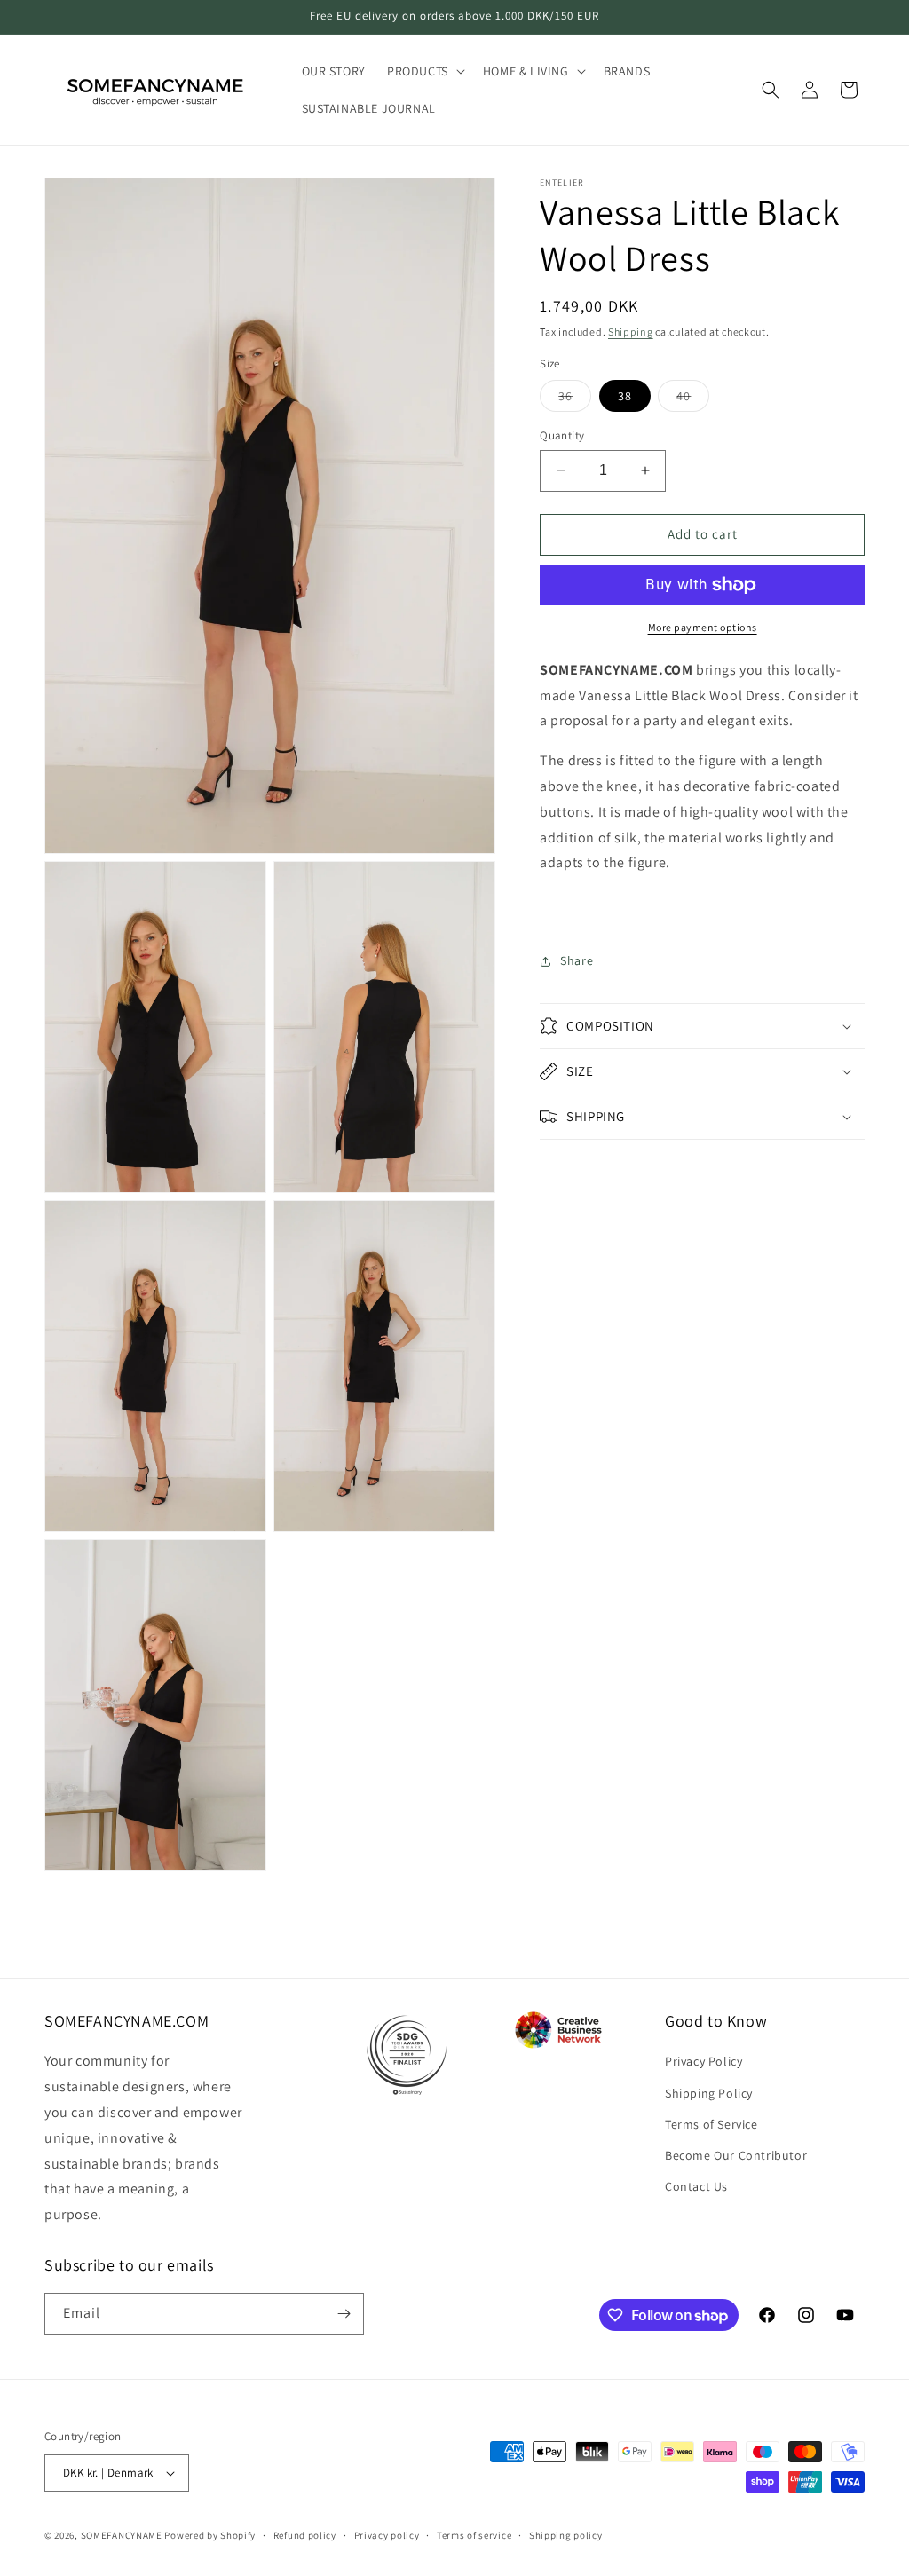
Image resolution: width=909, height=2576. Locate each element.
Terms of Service (711, 2124)
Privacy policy (387, 2535)
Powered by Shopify (210, 2535)
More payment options (703, 627)
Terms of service (474, 2535)
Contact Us (696, 2186)
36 (575, 399)
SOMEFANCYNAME (122, 2535)
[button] (424, 71)
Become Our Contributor (736, 2155)
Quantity (562, 435)
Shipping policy (566, 2535)
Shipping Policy (709, 2093)
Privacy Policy (703, 2061)
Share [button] (577, 960)
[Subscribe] (344, 2314)
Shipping (631, 332)
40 (693, 399)
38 (625, 396)
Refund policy (305, 2535)
